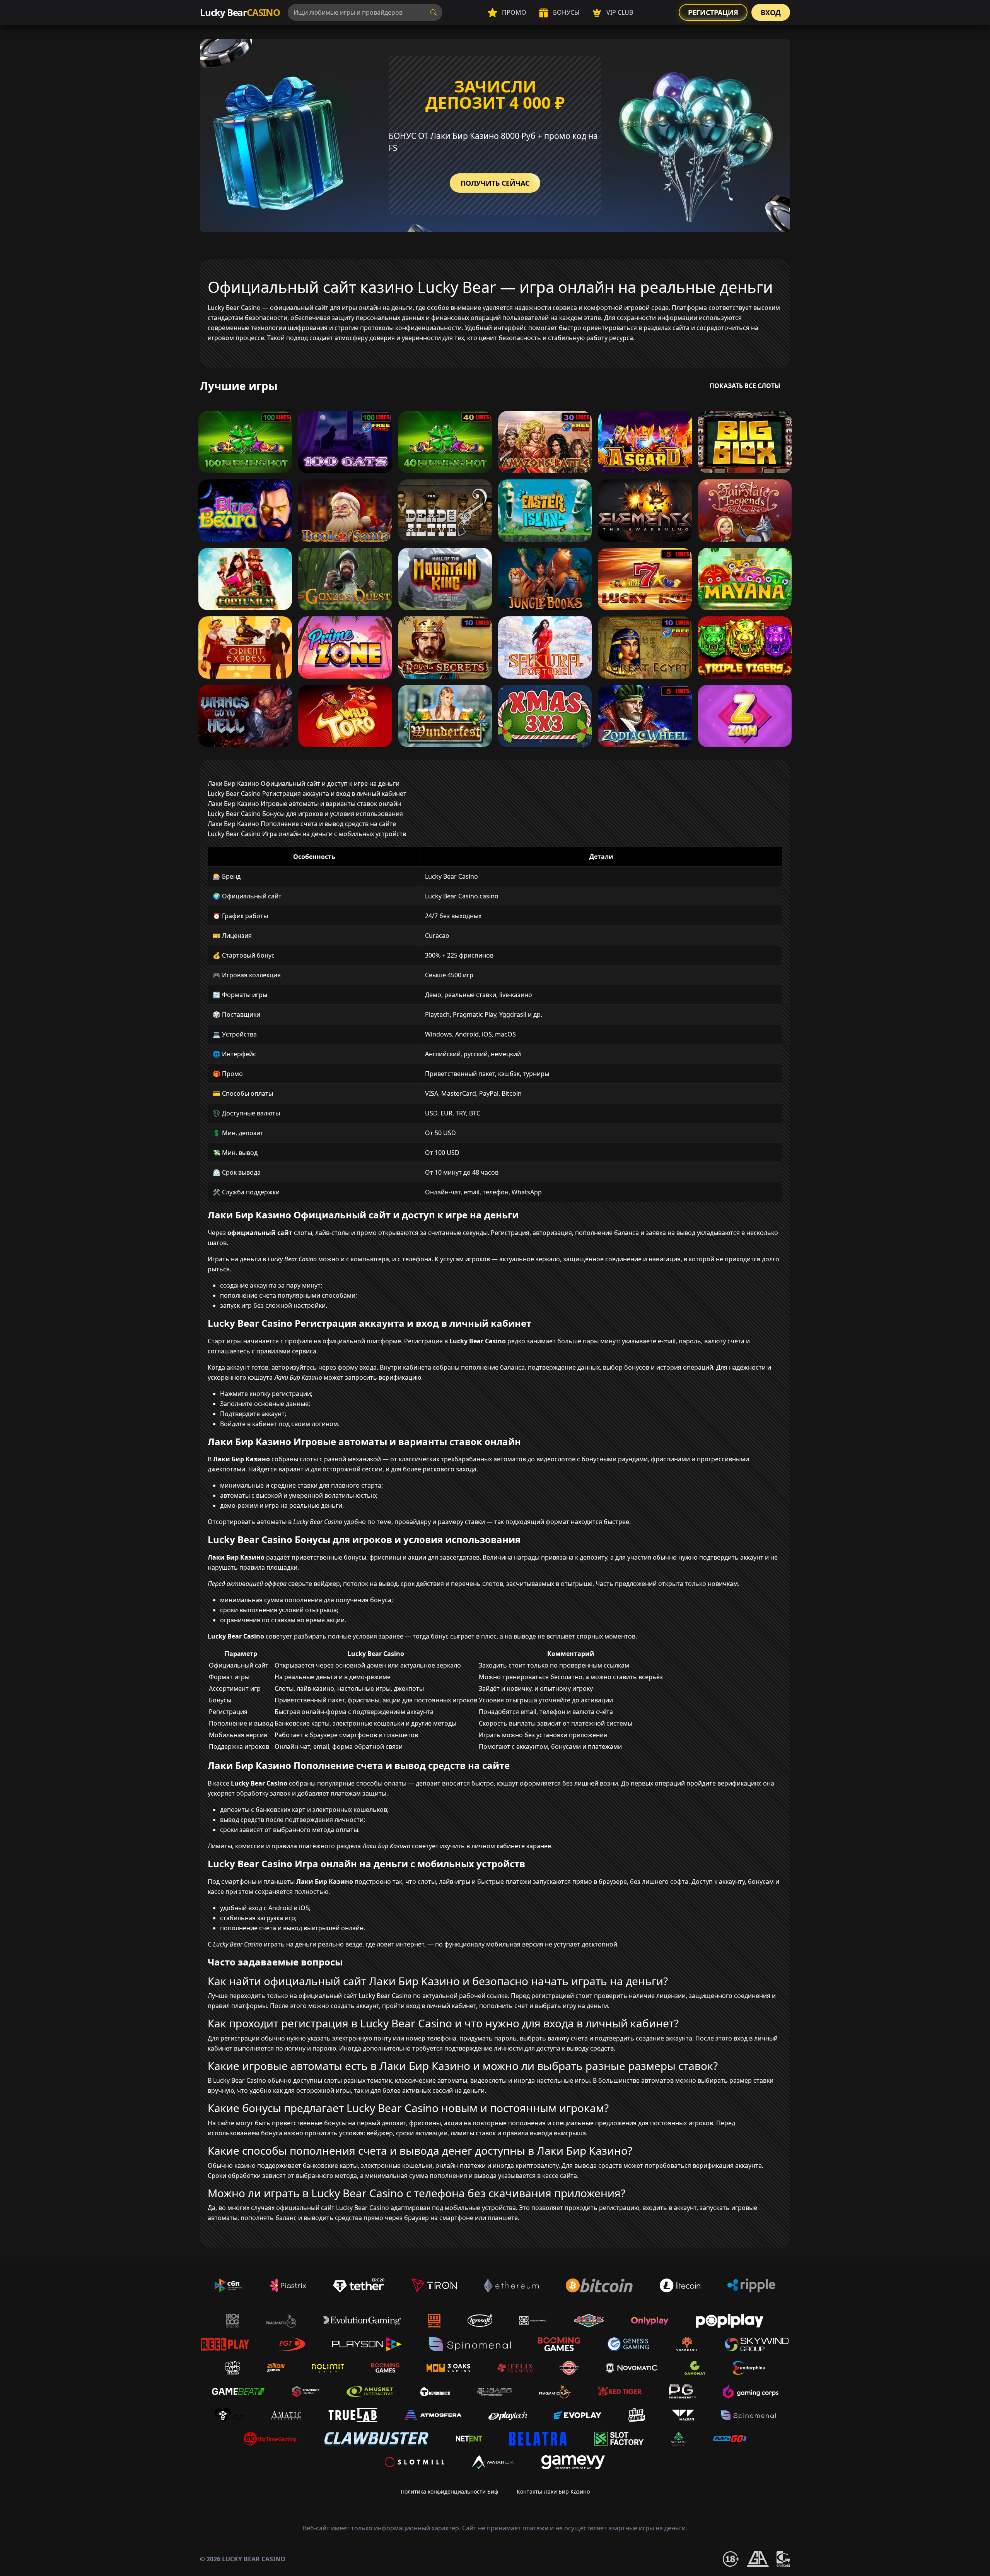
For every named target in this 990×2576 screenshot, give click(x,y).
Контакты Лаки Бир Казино (553, 2491)
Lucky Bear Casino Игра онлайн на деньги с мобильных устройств (307, 834)
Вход (771, 12)
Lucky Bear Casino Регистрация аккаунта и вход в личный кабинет (307, 794)
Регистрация (713, 12)
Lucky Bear (240, 12)
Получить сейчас (495, 183)
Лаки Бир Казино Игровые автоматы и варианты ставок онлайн (304, 804)
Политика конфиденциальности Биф (449, 2491)
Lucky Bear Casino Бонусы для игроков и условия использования (305, 814)
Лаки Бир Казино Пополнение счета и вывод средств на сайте (302, 824)
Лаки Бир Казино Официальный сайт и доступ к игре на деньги (304, 783)
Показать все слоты (745, 386)
